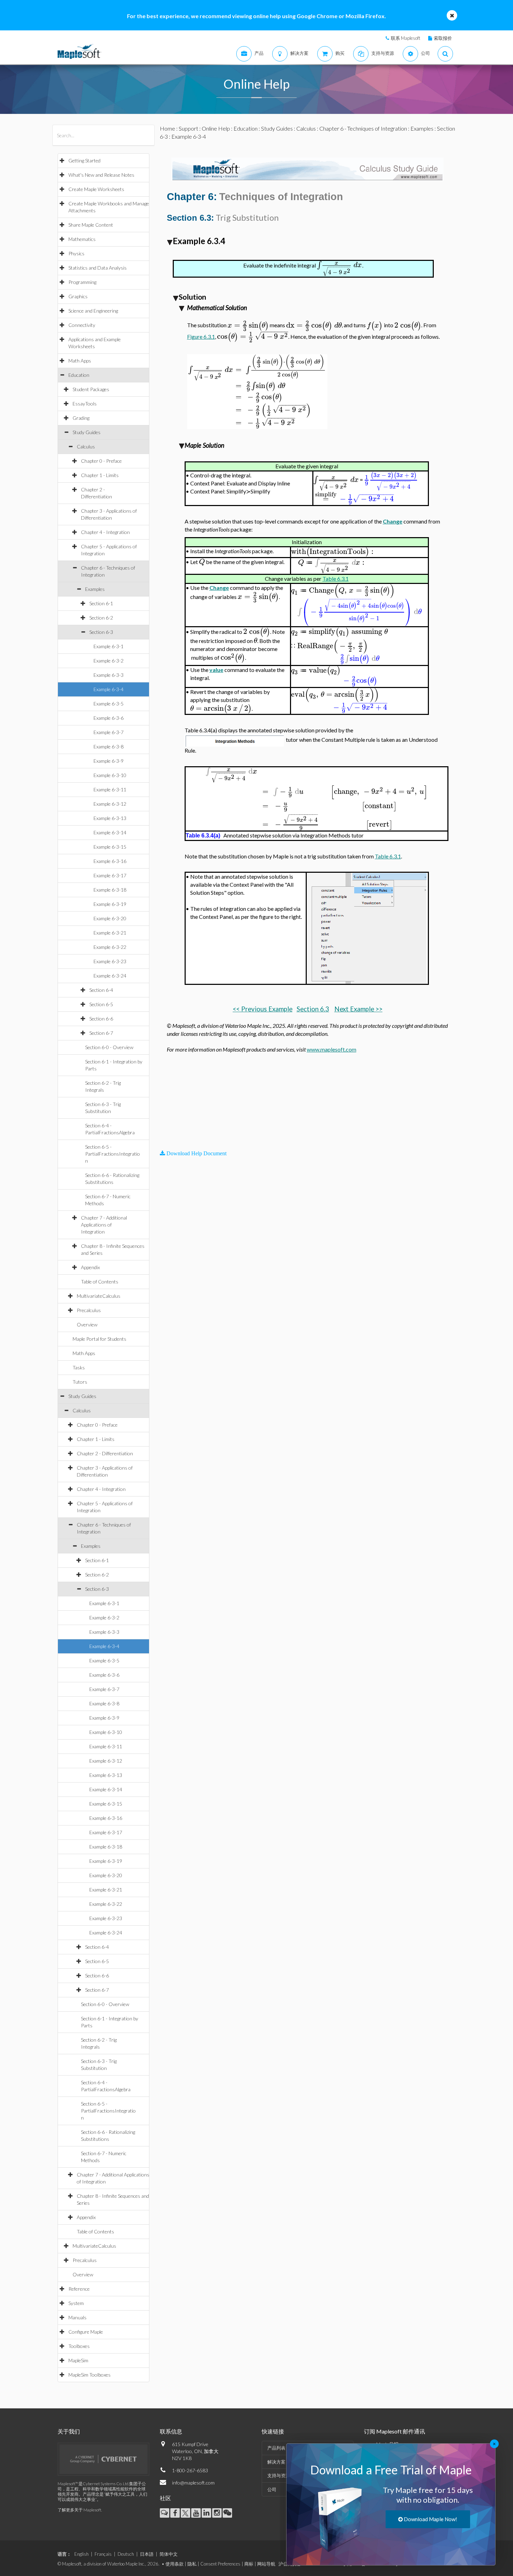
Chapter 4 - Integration (105, 532)
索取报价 (443, 38)
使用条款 (174, 2564)
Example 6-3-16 (110, 861)
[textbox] (340, 265)
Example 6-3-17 (110, 875)
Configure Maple (86, 2332)
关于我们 (69, 2431)
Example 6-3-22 (110, 947)
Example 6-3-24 (110, 976)
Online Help (216, 128)
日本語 (147, 2554)
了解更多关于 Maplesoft (79, 2510)
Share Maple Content (91, 225)
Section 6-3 (101, 632)
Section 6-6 (101, 1019)
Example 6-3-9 (109, 761)
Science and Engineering (93, 311)
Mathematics (82, 239)
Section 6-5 (101, 1004)
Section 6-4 (101, 990)
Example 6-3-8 (109, 747)
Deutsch (126, 2554)
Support (188, 128)
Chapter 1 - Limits (100, 475)
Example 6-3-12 (110, 804)
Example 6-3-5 (109, 704)
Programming (82, 282)
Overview (87, 1324)
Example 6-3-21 (110, 933)
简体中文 (169, 2554)
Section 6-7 (101, 1033)
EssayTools (85, 404)
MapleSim (78, 2360)
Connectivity (82, 325)
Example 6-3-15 (110, 847)
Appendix (90, 1267)
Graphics (78, 296)
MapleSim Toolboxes (90, 2375)
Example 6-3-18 (110, 890)
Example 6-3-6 (109, 718)
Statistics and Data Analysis (98, 268)
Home (168, 128)
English (81, 2554)
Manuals (77, 2317)
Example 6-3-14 (110, 832)
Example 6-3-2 (109, 661)
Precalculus (89, 1310)
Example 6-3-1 (109, 646)
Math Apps (80, 361)
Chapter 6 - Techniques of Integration (363, 128)
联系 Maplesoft (406, 38)
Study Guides (87, 432)
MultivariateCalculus (99, 1296)
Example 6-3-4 (109, 689)
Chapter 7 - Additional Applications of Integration (104, 1225)
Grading (81, 418)
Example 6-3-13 (110, 818)
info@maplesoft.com (193, 2483)
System (76, 2303)
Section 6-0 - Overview (109, 1047)
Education (79, 375)
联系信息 (171, 2431)
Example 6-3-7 (109, 732)
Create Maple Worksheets (96, 189)
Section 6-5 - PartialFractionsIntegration (113, 1154)
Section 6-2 (101, 618)
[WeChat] (227, 2513)
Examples (95, 589)
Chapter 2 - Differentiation (105, 1453)
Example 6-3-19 (110, 904)
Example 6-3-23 (110, 961)
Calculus (86, 447)
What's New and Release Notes (101, 175)
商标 (249, 2564)
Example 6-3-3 (109, 675)
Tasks (79, 1367)
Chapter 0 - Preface (101, 461)
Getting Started (84, 160)
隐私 (192, 2564)
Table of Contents (100, 1282)
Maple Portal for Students (99, 1339)
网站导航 (266, 2564)
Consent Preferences (220, 2564)
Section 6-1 (101, 603)
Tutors (80, 1382)
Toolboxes (79, 2346)
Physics (76, 253)
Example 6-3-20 (110, 918)
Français (103, 2554)
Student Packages (91, 389)
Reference (79, 2289)
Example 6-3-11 (110, 789)
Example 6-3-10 (110, 775)
